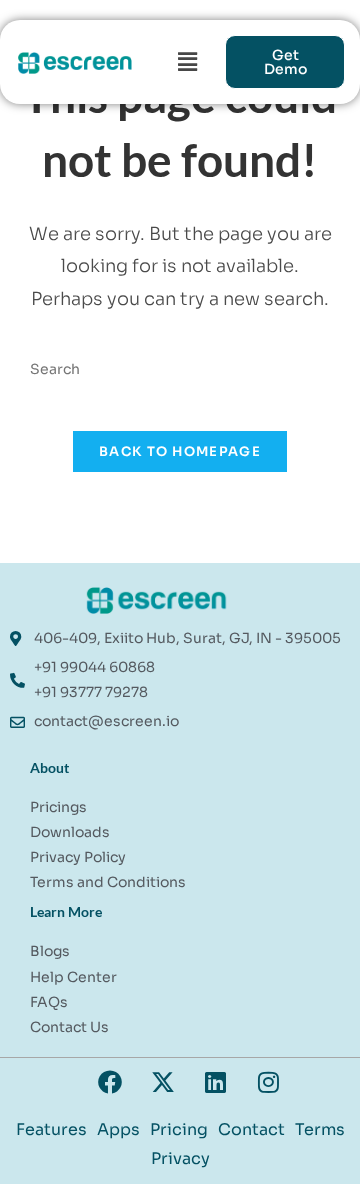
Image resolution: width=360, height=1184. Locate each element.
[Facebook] (110, 1082)
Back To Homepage (180, 451)
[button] (188, 62)
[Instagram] (269, 1082)
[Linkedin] (216, 1082)
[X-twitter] (163, 1082)
